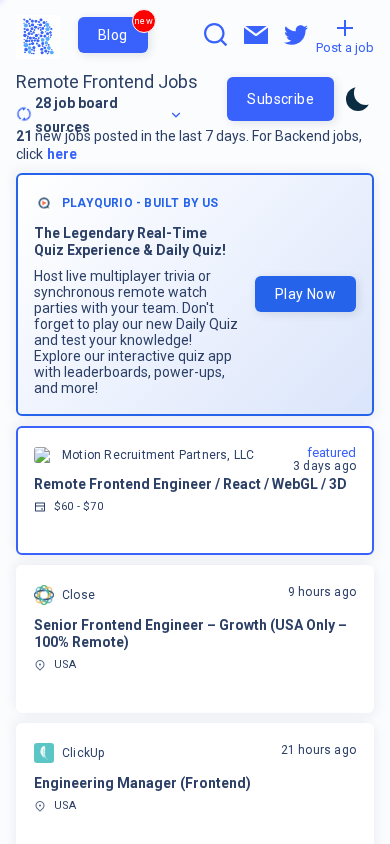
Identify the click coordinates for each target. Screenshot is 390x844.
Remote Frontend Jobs (107, 81)
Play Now (305, 294)
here (62, 154)
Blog (123, 30)
